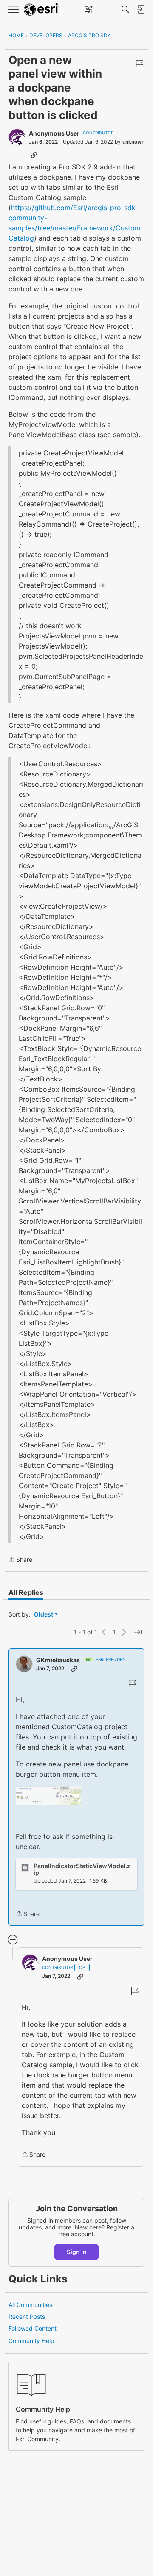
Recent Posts (27, 2317)
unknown (133, 142)
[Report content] (139, 64)
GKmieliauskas (58, 1660)
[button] (48, 1795)
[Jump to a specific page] (138, 1632)
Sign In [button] (77, 2252)
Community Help (31, 2341)
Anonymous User (54, 133)
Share (20, 1560)
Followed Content (33, 2328)
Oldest (44, 1615)
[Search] (125, 9)
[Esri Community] (42, 10)
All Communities (30, 2305)
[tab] (26, 1592)
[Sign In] (141, 9)
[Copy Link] (34, 155)
